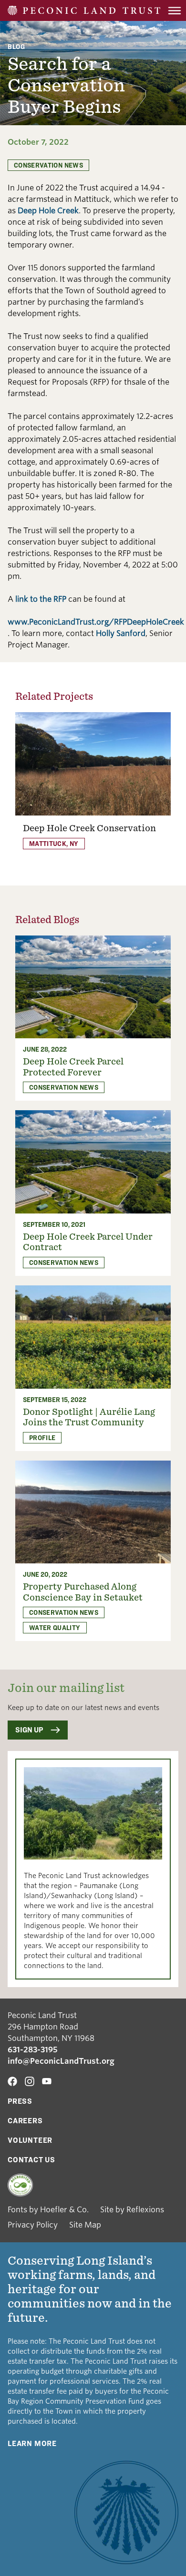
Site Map (85, 2225)
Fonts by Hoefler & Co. (48, 2210)
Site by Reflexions (132, 2210)
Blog (16, 46)
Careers (25, 2121)
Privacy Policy (33, 2225)
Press (20, 2101)
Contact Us (31, 2160)
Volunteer (30, 2140)
